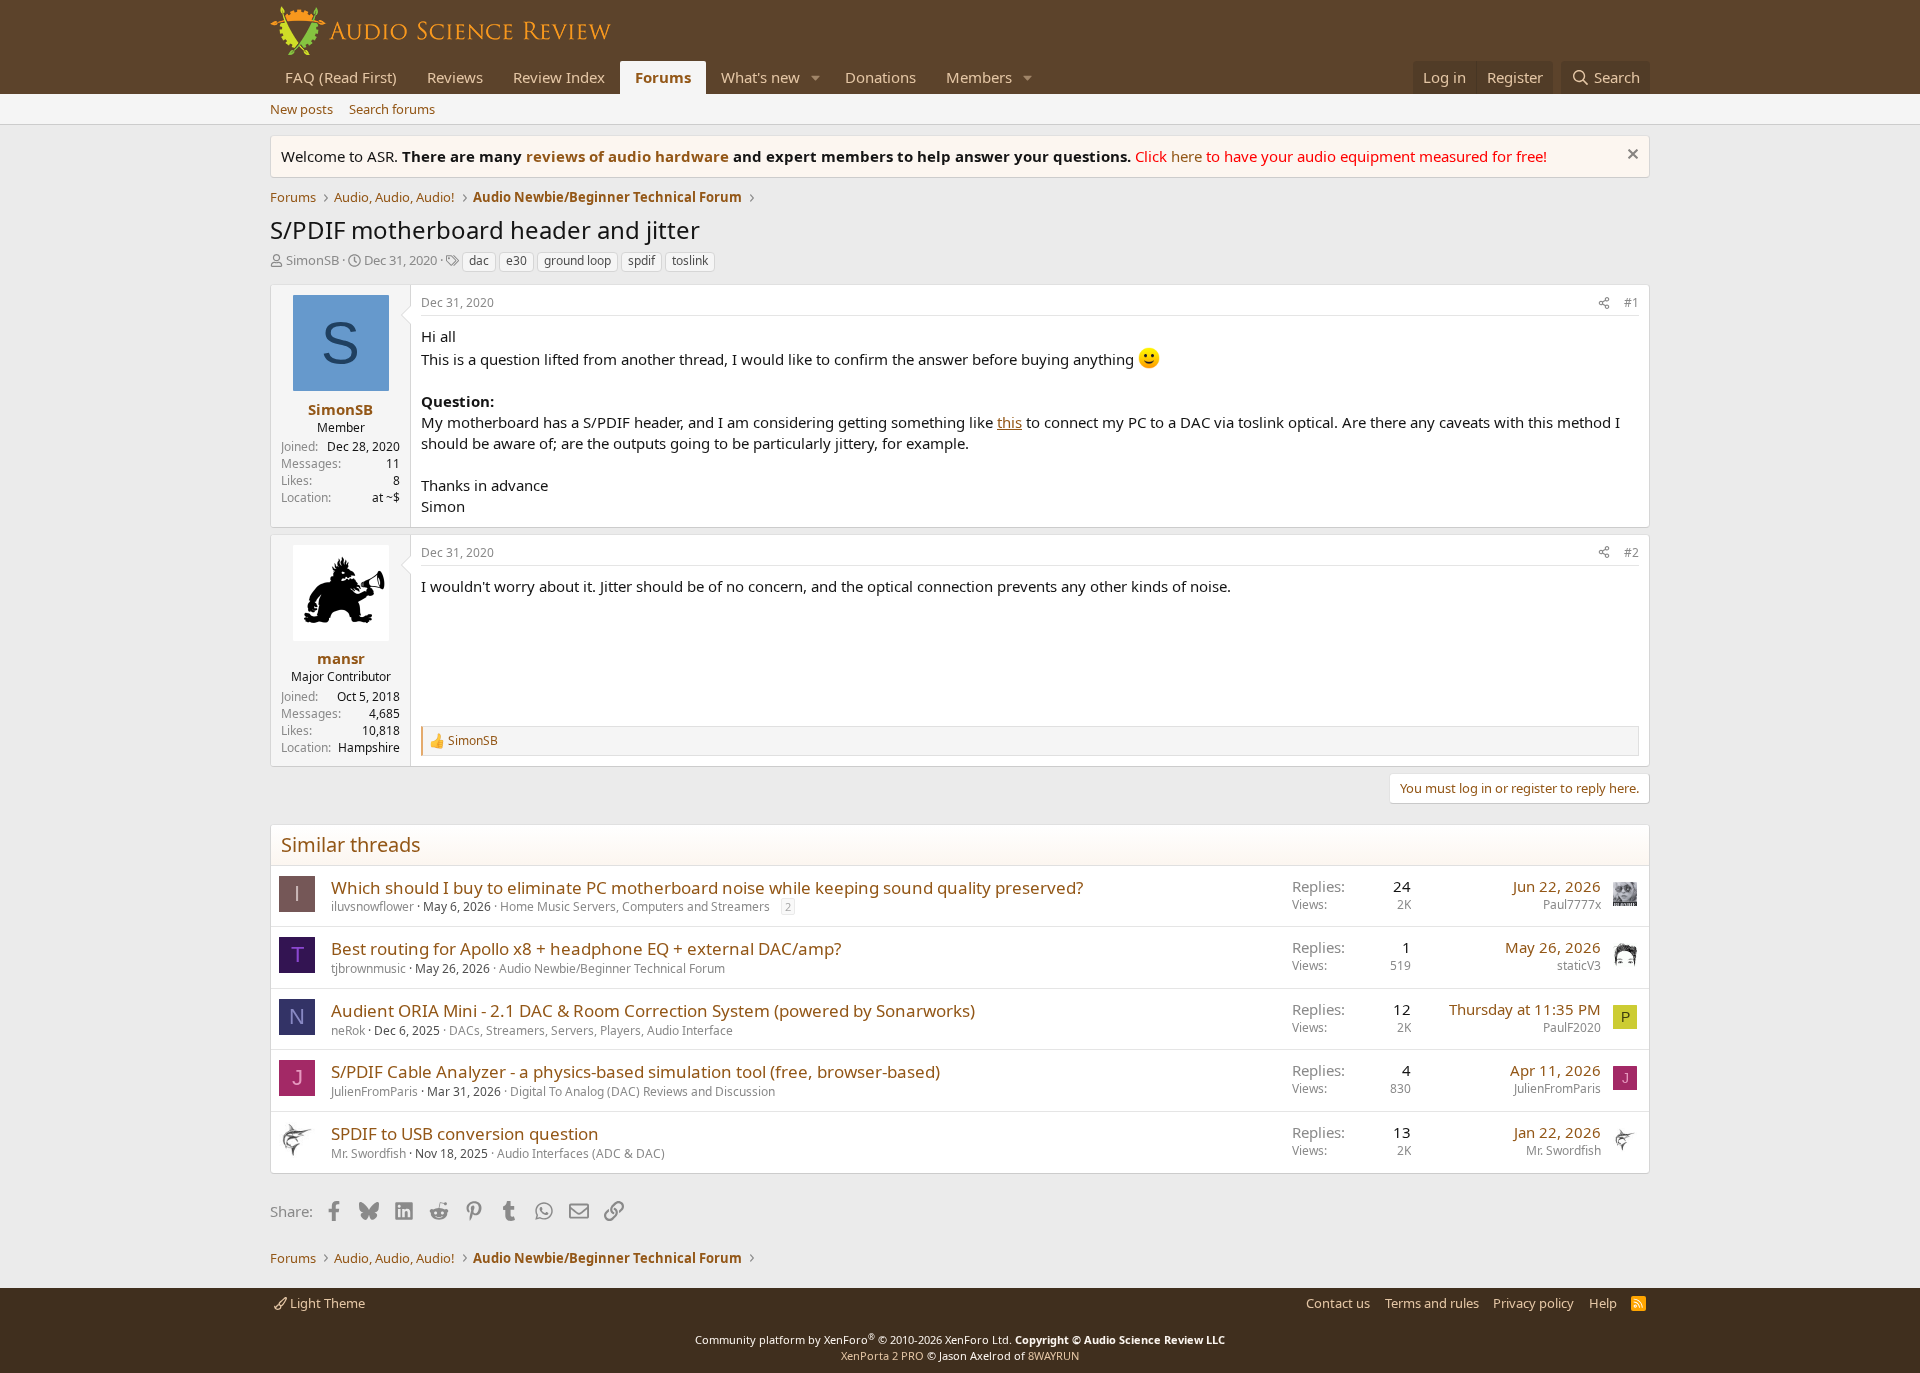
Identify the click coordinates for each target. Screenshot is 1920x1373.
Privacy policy (1533, 1303)
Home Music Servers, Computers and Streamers (635, 906)
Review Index (559, 77)
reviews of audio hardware (629, 156)
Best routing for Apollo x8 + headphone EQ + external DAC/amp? (586, 948)
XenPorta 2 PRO (882, 1355)
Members (979, 77)
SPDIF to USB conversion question (465, 1133)
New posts (301, 109)
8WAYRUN (1053, 1355)
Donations (880, 77)
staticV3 (1579, 965)
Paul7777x (1572, 904)
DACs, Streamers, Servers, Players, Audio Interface (591, 1030)
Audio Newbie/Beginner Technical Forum (612, 968)
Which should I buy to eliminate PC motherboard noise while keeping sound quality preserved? (707, 887)
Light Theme (326, 1303)
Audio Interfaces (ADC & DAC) (581, 1153)
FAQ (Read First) (341, 77)
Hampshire (369, 747)
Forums (663, 77)
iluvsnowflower (372, 906)
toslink (690, 260)
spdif (641, 260)
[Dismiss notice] (1630, 156)
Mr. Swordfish (368, 1153)
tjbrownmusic (368, 968)
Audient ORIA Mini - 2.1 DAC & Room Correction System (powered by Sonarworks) (653, 1010)
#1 (1631, 302)
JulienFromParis (374, 1091)
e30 (516, 260)
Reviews (455, 77)
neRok (348, 1030)
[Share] (1604, 303)
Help (1603, 1303)
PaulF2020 (1572, 1027)
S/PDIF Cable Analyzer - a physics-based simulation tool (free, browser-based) (635, 1071)
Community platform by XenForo (853, 1339)
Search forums (392, 109)
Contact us (1338, 1303)
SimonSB (312, 260)
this (1009, 422)
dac (479, 260)
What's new (760, 77)
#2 (1631, 552)
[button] (816, 77)
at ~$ (386, 497)
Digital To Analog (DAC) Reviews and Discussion (642, 1091)
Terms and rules (1432, 1303)
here (1188, 156)
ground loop (577, 260)
